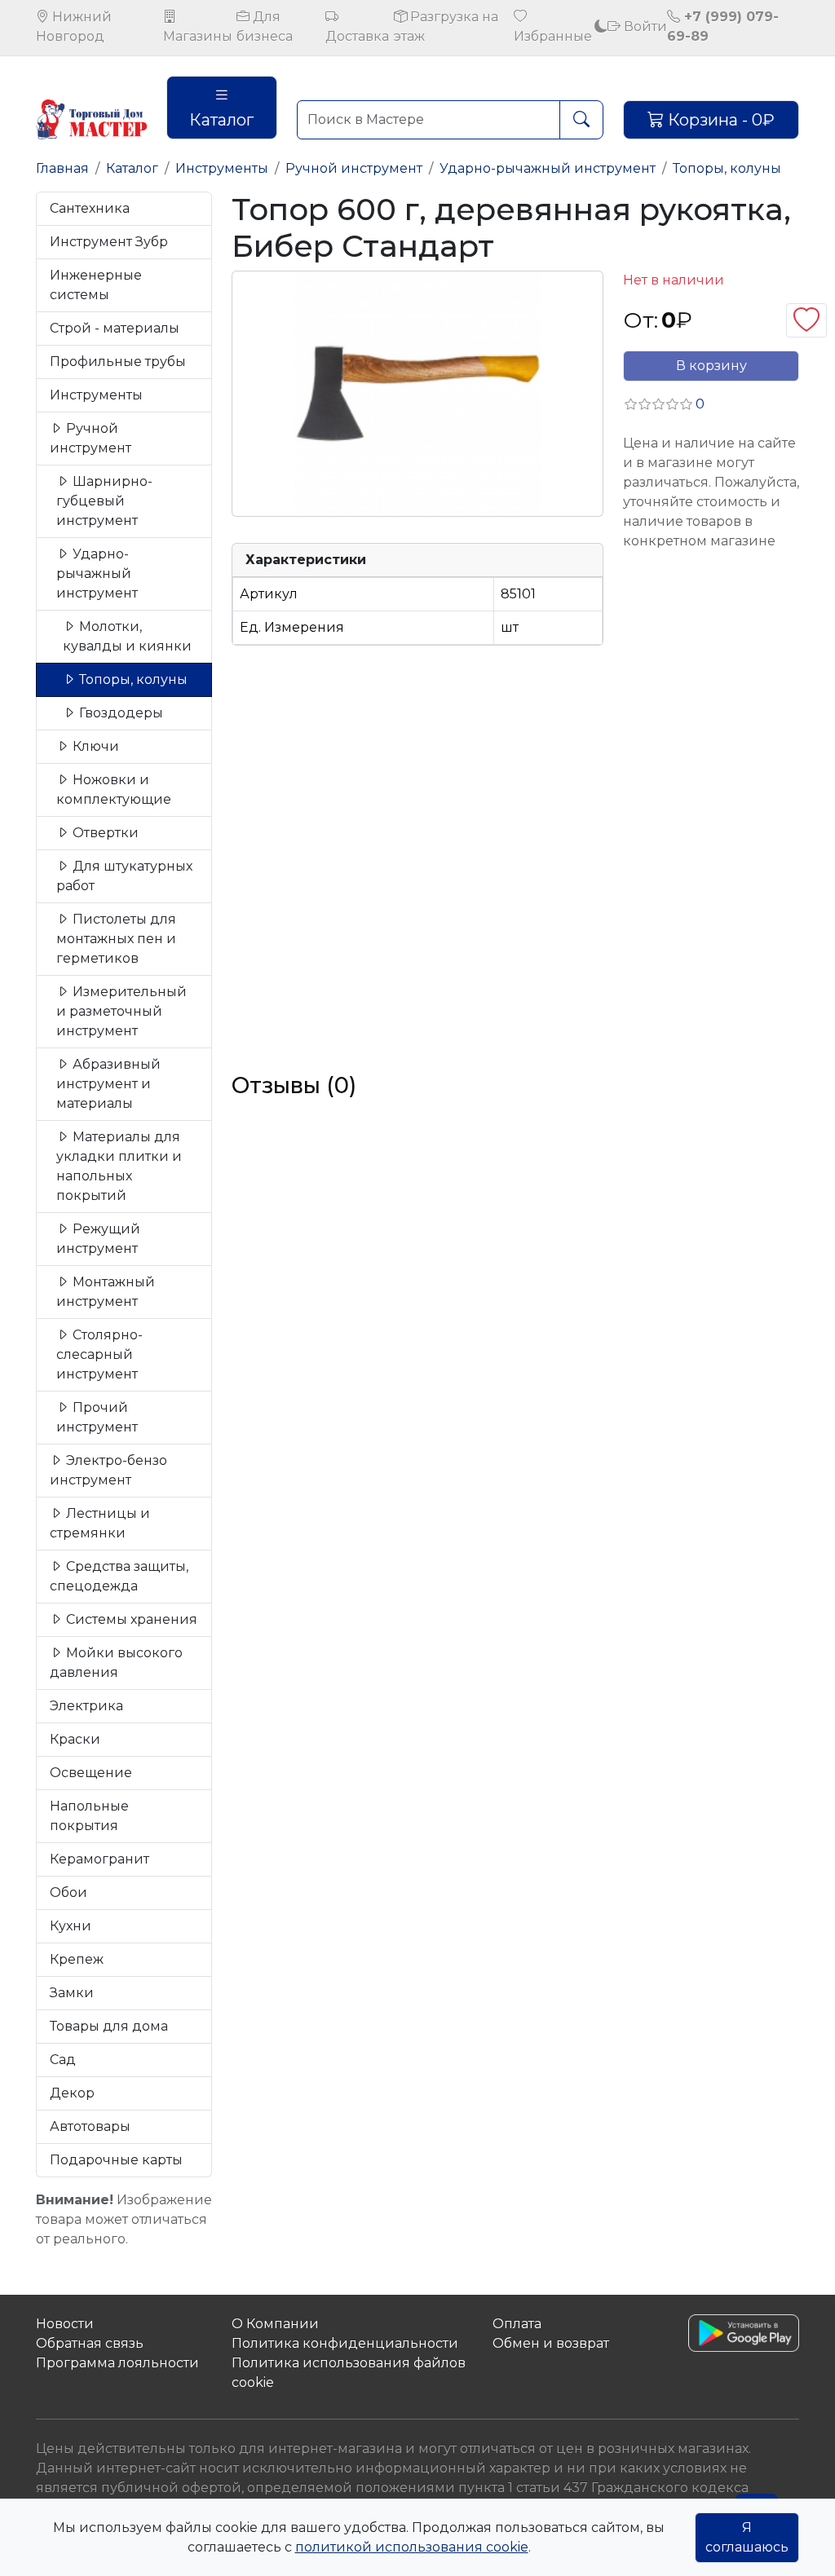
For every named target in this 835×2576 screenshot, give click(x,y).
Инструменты (222, 168)
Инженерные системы (96, 285)
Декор (72, 2093)
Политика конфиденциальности (345, 2343)
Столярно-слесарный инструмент (99, 1354)
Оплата (517, 2324)
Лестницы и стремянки (100, 1523)
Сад (63, 2060)
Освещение (91, 1773)
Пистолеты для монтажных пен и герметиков (116, 939)
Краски (75, 1739)
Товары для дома (109, 2026)
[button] (664, 404)
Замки (72, 1993)
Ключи (94, 746)
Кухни (71, 1926)
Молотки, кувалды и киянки (127, 636)
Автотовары (90, 2126)
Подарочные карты (116, 2160)
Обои (68, 1892)
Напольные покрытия (89, 1816)
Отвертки (104, 833)
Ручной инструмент (354, 168)
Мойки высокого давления (116, 1663)
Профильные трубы (118, 362)
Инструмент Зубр (109, 242)
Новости (65, 2324)
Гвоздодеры (119, 713)
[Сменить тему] (601, 26)
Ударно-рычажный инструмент (548, 168)
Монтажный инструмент (106, 1292)
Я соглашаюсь (747, 2537)
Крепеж (77, 1959)
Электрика (86, 1706)
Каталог (221, 120)
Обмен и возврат (551, 2343)
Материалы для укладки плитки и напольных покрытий (119, 1166)
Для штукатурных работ (124, 876)
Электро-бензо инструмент (108, 1470)
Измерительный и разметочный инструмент (121, 1011)
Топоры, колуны (727, 168)
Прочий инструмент (97, 1417)
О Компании (275, 2324)
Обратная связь (90, 2343)
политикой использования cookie (412, 2547)
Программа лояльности (117, 2363)
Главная (62, 168)
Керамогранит (99, 1859)
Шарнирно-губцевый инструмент (104, 501)
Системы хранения (130, 1619)
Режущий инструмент (98, 1239)
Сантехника (90, 208)
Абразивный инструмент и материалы (108, 1084)
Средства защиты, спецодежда (119, 1576)
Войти (644, 26)
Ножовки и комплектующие (114, 790)
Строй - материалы (115, 328)
